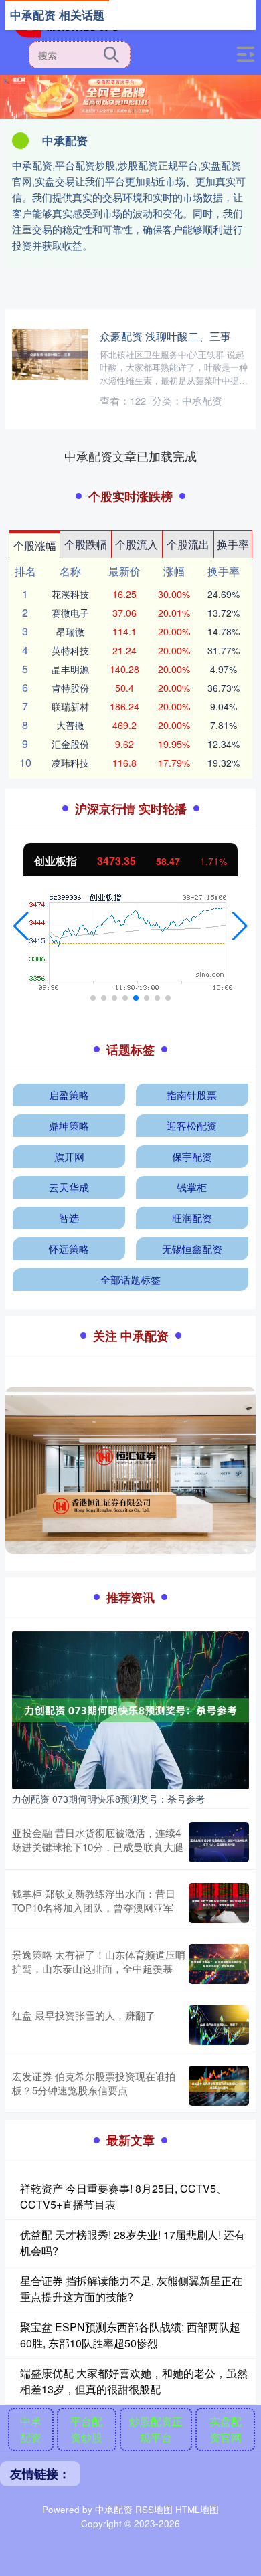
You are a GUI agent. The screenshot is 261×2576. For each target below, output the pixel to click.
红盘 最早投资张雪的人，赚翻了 (84, 2015)
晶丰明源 (70, 669)
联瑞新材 (70, 706)
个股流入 (137, 544)
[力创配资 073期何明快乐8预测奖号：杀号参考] (130, 1709)
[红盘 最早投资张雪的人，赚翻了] (219, 2025)
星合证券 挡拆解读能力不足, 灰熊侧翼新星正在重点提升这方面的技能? (131, 2289)
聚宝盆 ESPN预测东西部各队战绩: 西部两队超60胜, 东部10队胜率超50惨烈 (130, 2335)
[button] (21, 926)
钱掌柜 (192, 1187)
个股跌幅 (86, 544)
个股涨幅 (35, 546)
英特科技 (70, 650)
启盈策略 (69, 1095)
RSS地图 (154, 2509)
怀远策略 (69, 1249)
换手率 (233, 544)
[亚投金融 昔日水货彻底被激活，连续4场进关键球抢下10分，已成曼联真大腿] (219, 1842)
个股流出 (188, 544)
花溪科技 (70, 594)
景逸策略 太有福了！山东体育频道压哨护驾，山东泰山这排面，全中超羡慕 (99, 1961)
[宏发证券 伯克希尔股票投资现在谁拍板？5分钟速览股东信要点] (219, 2086)
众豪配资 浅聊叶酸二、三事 (165, 336)
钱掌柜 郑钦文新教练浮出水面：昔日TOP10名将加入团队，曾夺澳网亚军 (94, 1900)
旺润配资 (192, 1218)
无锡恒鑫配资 (192, 1249)
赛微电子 (70, 613)
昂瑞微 (70, 631)
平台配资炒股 (86, 2429)
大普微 (70, 725)
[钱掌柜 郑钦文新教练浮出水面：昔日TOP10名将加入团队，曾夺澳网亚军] (219, 1903)
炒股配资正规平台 (156, 2429)
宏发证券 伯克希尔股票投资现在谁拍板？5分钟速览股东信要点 (94, 2083)
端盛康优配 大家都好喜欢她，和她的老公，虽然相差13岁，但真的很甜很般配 (134, 2381)
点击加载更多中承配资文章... (131, 456)
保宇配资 (192, 1156)
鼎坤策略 (69, 1125)
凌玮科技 (70, 763)
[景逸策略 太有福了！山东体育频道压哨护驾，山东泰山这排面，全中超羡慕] (219, 1964)
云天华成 (69, 1187)
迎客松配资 (192, 1125)
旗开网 (69, 1156)
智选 (69, 1218)
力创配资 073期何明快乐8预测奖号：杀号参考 (108, 1799)
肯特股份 (70, 688)
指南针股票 (192, 1095)
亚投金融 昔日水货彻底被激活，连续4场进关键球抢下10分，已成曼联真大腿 (98, 1840)
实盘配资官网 (226, 2429)
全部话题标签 (130, 1279)
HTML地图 (197, 2509)
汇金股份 (70, 744)
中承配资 (31, 2429)
